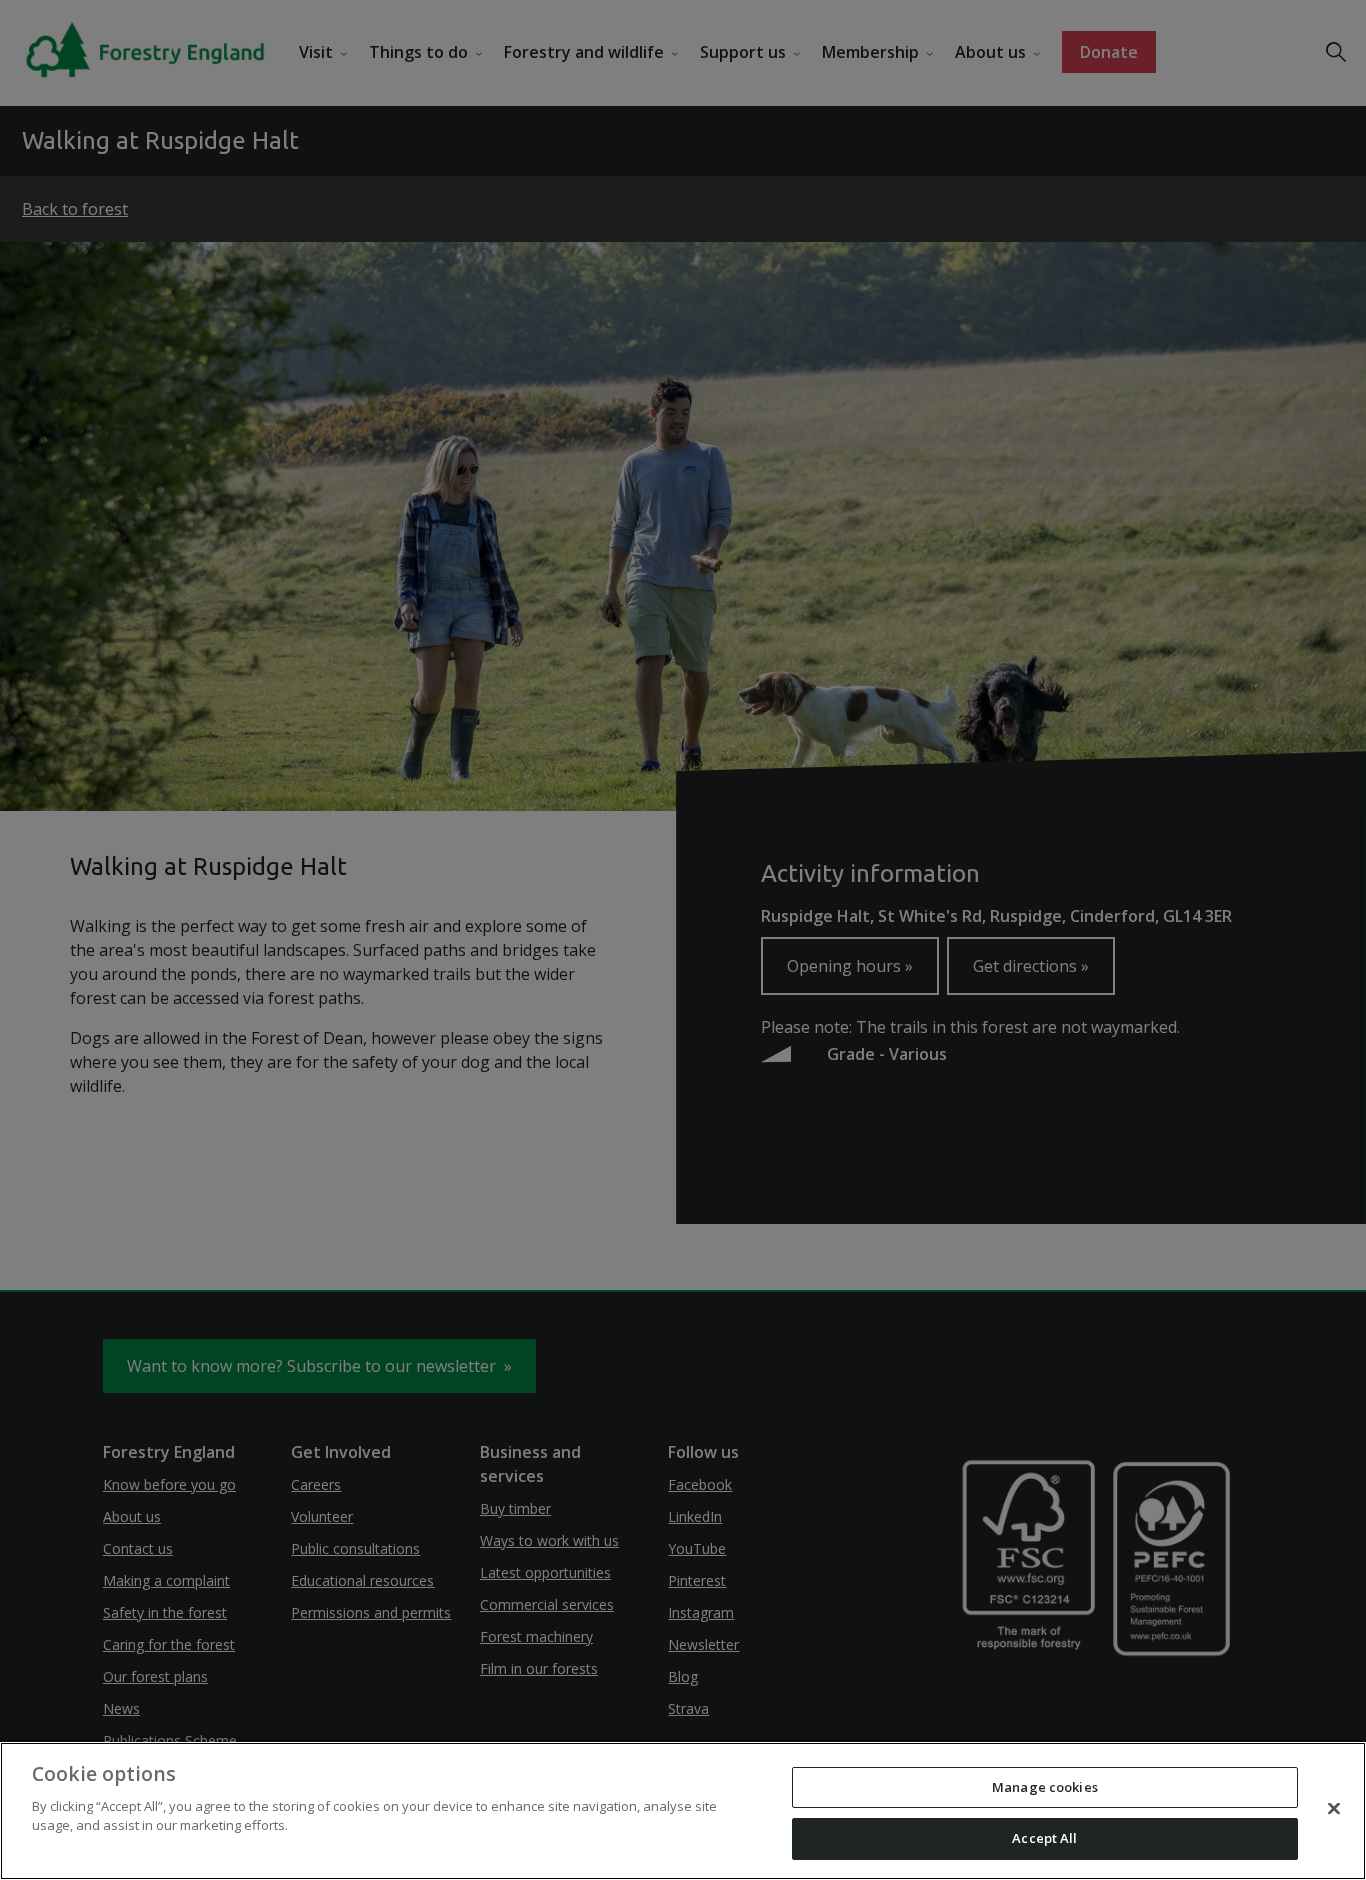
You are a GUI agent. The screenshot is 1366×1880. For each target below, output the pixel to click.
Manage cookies (1045, 1787)
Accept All (1044, 1838)
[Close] (1334, 1808)
